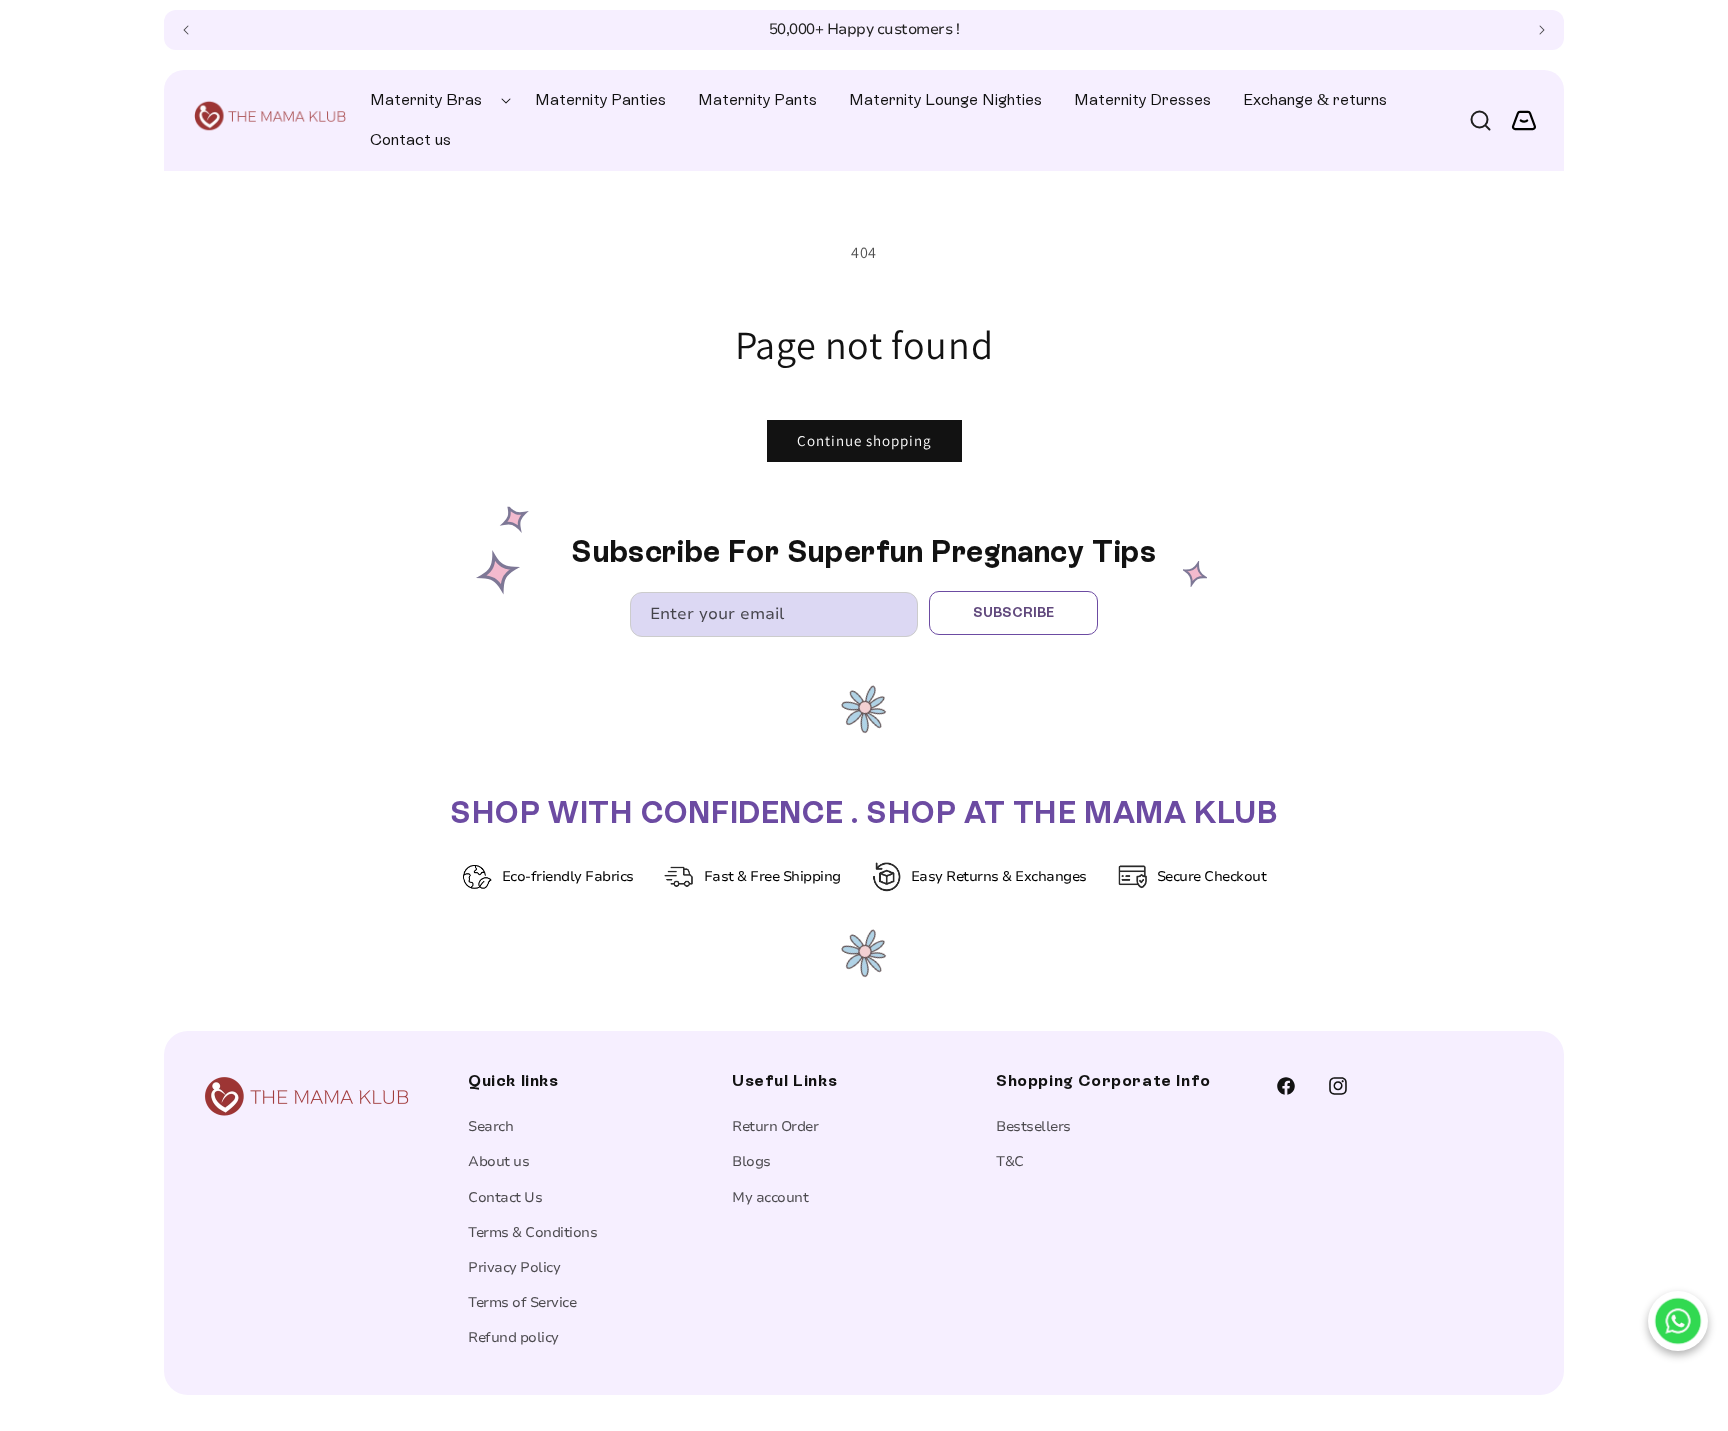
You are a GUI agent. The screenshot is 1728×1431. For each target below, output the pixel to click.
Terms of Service (522, 1302)
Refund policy (513, 1337)
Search (490, 1126)
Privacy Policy (514, 1267)
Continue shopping (864, 440)
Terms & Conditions (532, 1232)
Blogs (751, 1161)
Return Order (775, 1126)
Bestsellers (1033, 1126)
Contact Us (505, 1197)
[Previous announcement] (186, 30)
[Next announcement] (1542, 30)
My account (770, 1197)
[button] (436, 100)
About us (498, 1161)
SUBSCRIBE (1013, 612)
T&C (1010, 1161)
